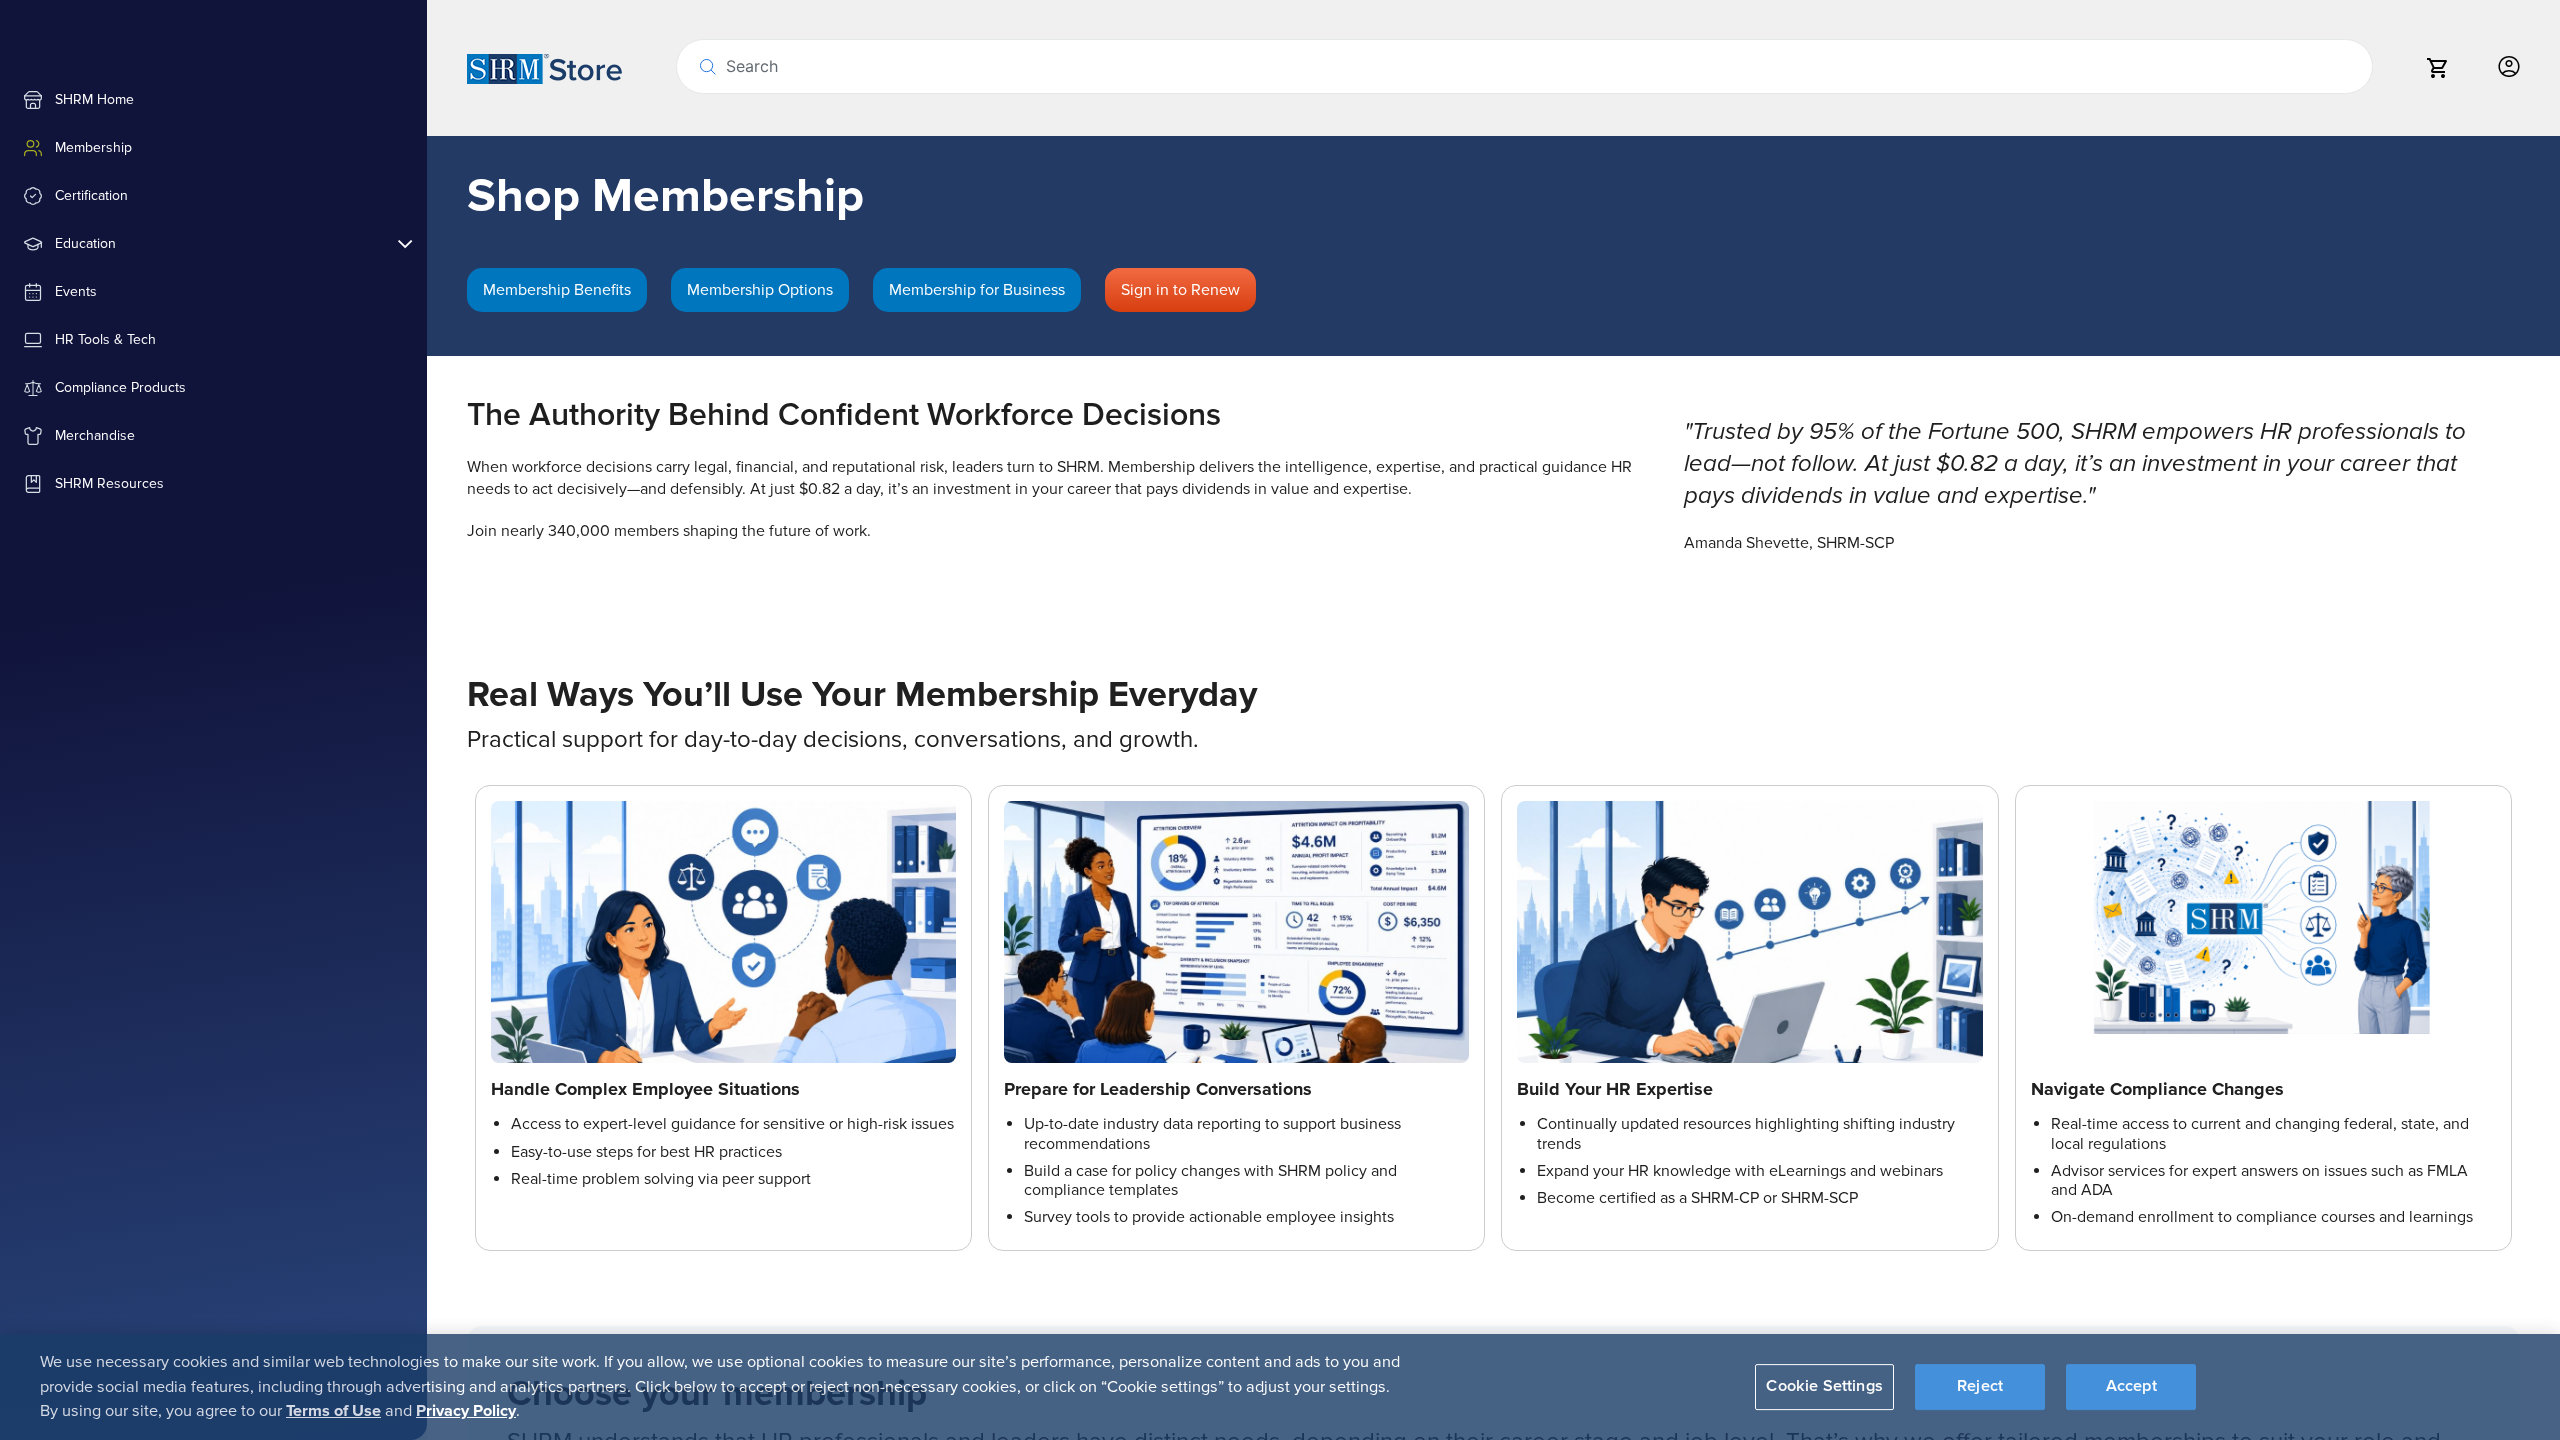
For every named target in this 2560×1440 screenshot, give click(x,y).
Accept (2131, 1387)
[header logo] (544, 68)
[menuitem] (213, 100)
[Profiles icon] (2509, 67)
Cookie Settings (1824, 1387)
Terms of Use (333, 1411)
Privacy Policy (466, 1411)
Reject (1980, 1387)
